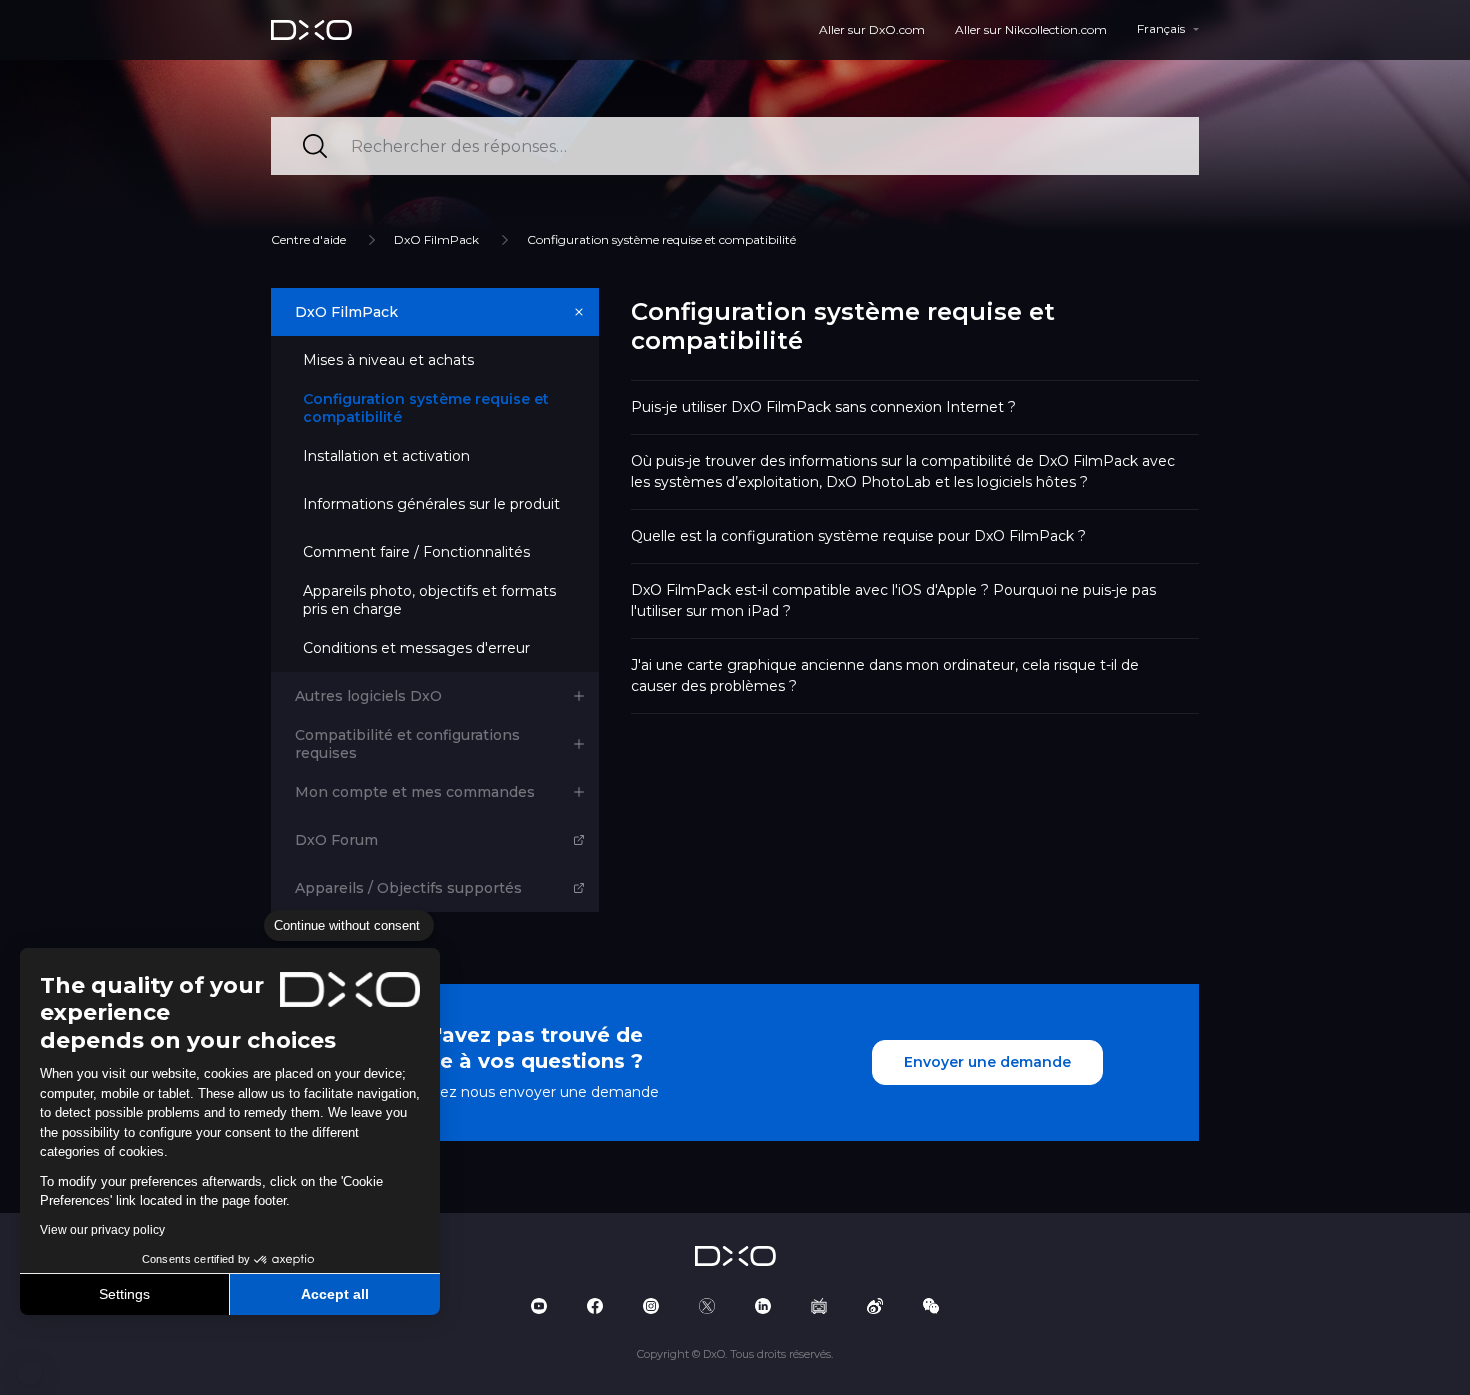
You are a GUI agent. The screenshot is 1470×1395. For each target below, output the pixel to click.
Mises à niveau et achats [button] (388, 360)
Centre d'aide (308, 239)
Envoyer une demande (987, 1062)
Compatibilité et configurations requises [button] (407, 744)
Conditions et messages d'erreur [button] (416, 648)
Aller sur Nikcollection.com (1031, 29)
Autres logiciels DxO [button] (368, 696)
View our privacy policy (102, 1230)
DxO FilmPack (436, 239)
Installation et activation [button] (386, 456)
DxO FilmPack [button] (346, 312)
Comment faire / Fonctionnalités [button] (416, 552)
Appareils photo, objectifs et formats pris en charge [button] (429, 600)
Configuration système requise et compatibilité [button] (426, 408)
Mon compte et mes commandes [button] (415, 792)
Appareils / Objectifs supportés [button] (408, 888)
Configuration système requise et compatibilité (661, 239)
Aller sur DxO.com (872, 29)
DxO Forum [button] (336, 840)
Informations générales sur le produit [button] (431, 504)
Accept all (335, 1294)
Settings (124, 1294)
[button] (30, 1373)
